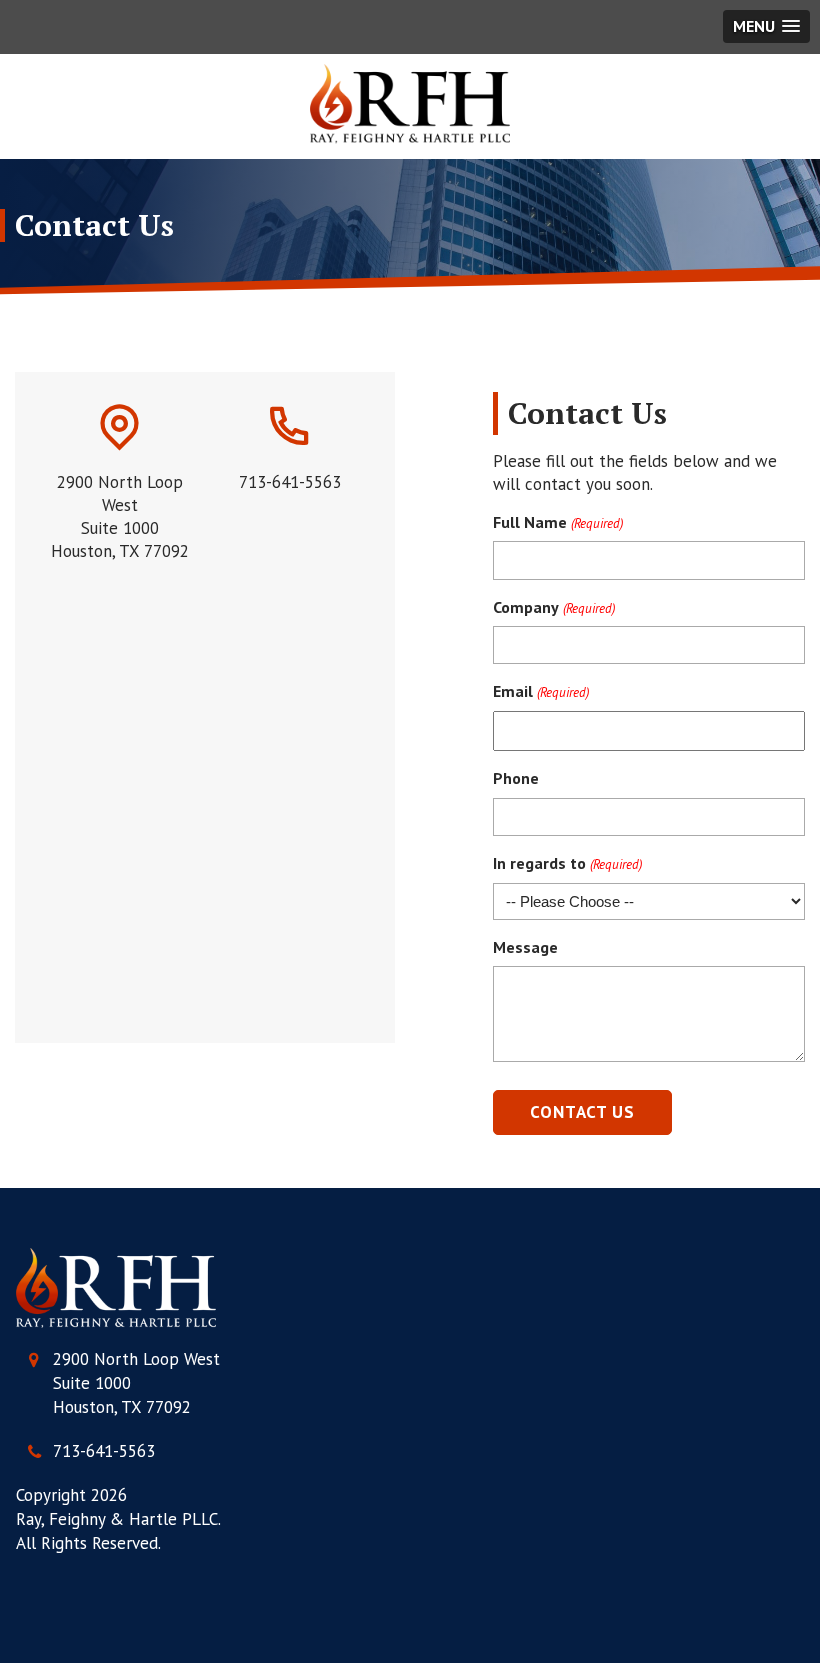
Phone (516, 778)
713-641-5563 (104, 1451)
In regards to (567, 863)
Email (540, 691)
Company (553, 607)
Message (525, 947)
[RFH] (410, 104)
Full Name (557, 522)
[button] (766, 26)
